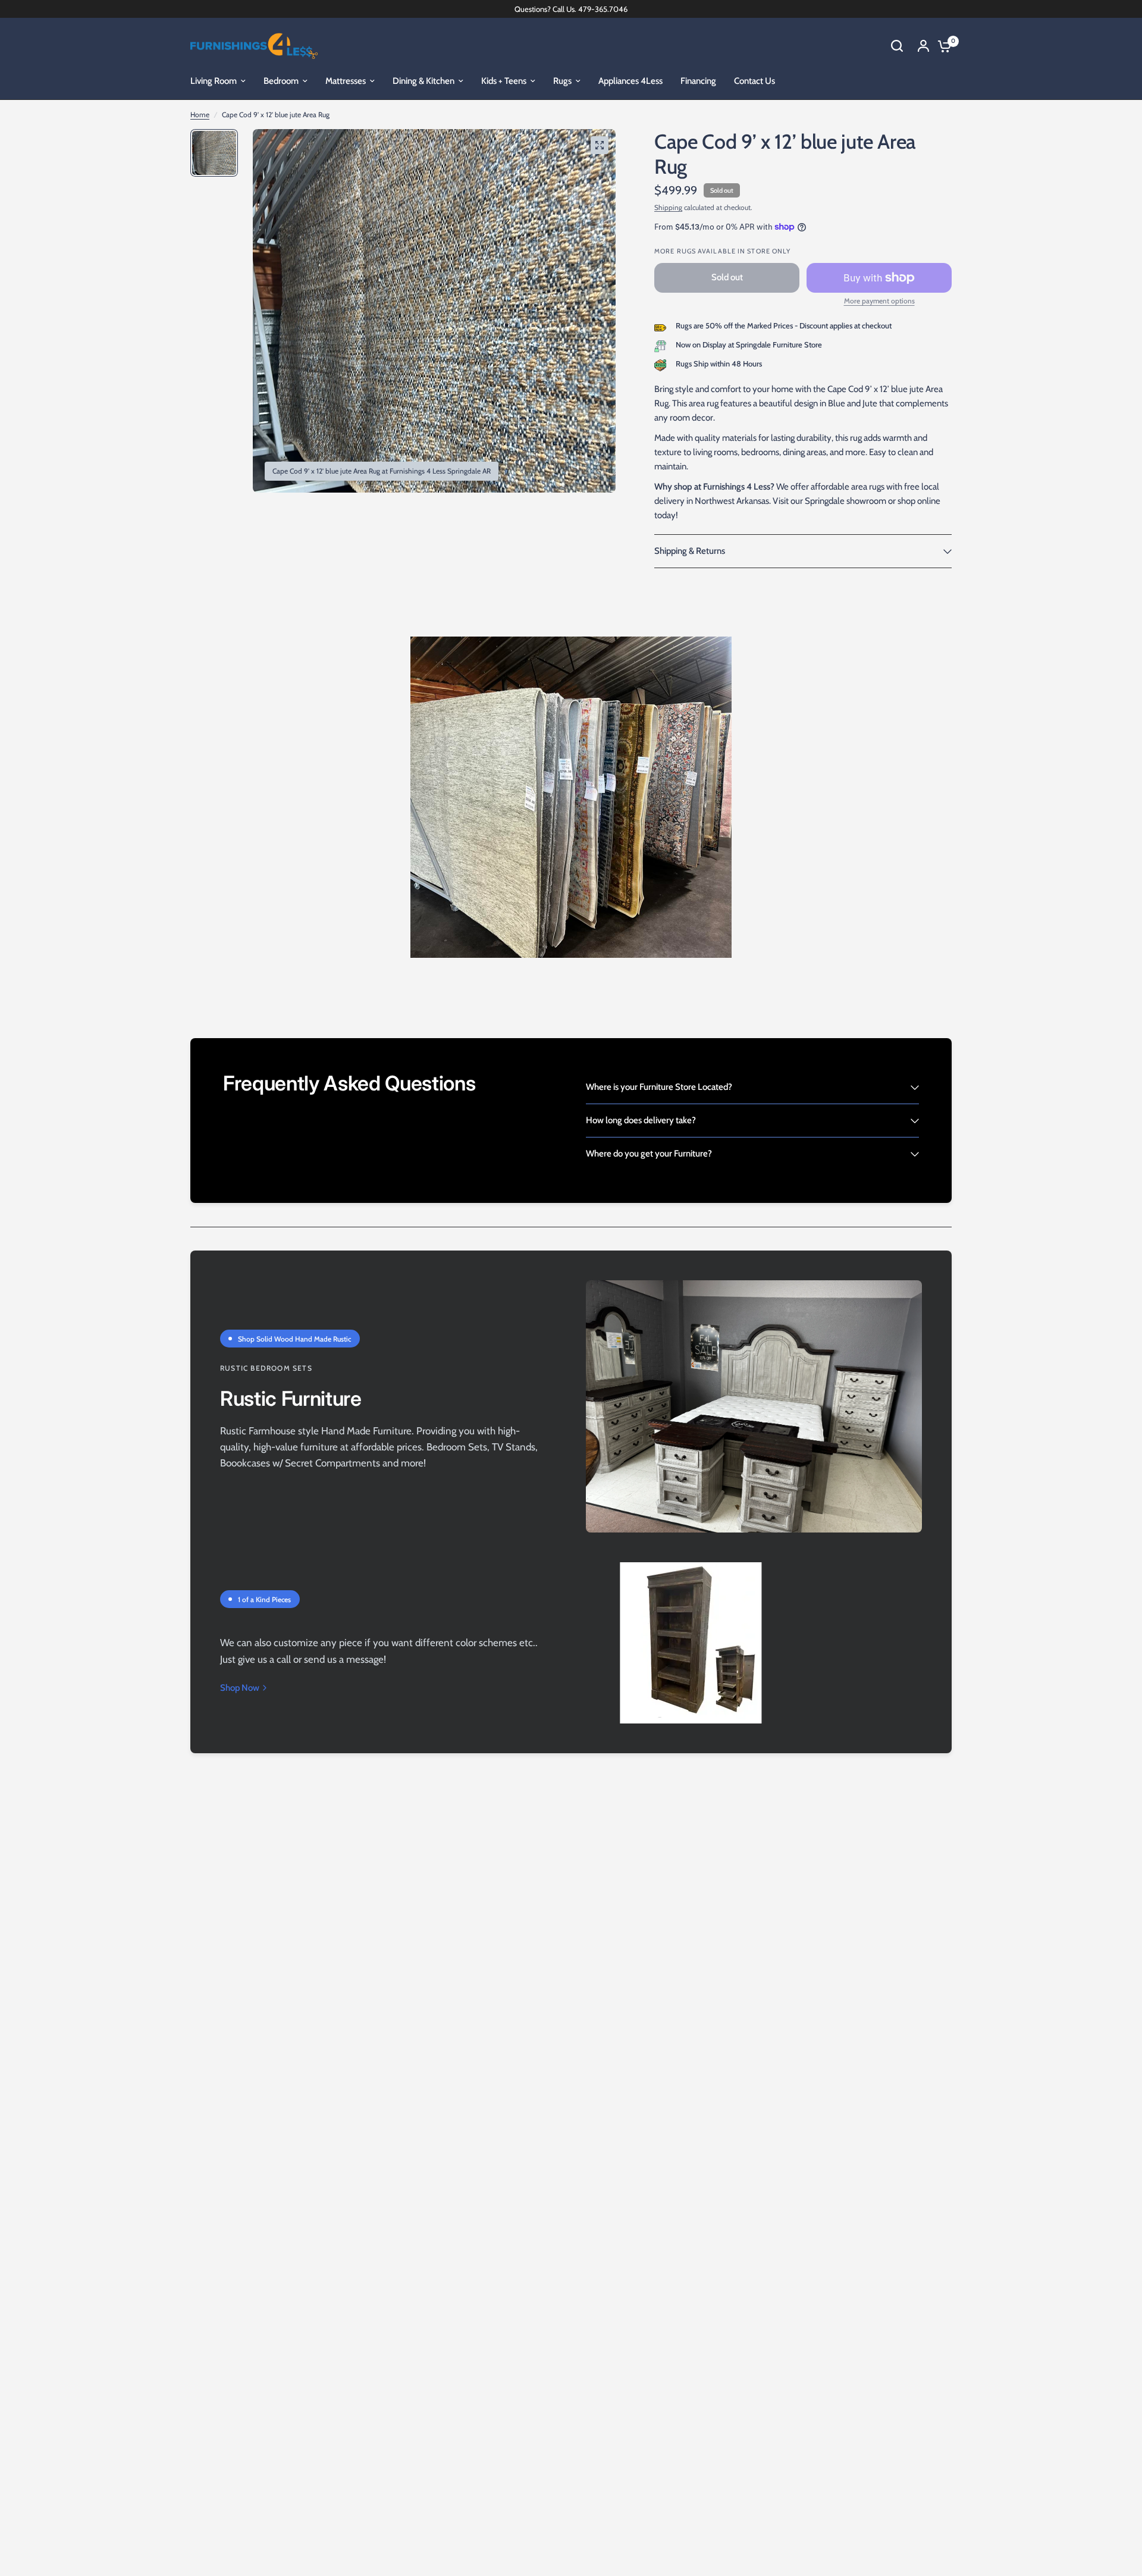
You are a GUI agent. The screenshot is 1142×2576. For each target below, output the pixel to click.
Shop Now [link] (240, 1688)
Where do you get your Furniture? (649, 1154)
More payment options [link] (879, 301)
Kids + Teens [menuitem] (504, 81)
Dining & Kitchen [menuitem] (423, 81)
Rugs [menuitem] (562, 81)
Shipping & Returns (690, 551)
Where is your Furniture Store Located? (659, 1087)
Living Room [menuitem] (214, 81)
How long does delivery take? (641, 1120)
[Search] (897, 46)
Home (200, 115)
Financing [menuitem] (698, 81)
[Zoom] (600, 145)
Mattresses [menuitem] (346, 81)
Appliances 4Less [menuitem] (630, 81)
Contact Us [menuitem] (754, 81)
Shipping (668, 207)
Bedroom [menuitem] (281, 81)
